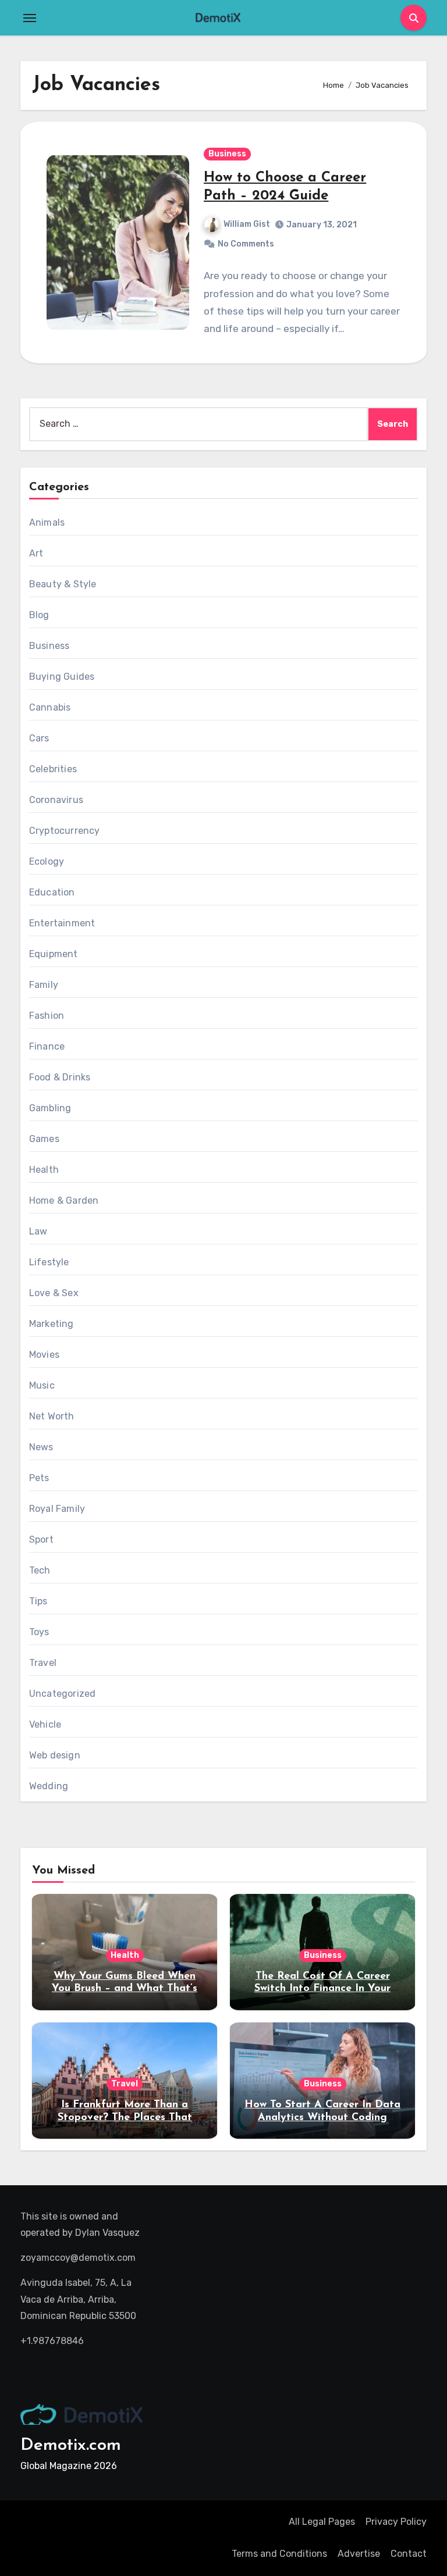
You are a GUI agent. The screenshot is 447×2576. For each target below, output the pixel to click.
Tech (40, 1570)
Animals (47, 522)
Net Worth (52, 1416)
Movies (44, 1355)
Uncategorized (63, 1694)
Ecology (47, 861)
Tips (38, 1601)
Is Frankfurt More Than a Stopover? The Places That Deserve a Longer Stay (125, 2117)
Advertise (359, 2554)
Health (44, 1170)
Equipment (54, 954)
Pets (39, 1478)
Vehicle (45, 1724)
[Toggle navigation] (30, 18)
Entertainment (62, 923)
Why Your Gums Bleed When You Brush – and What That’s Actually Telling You (125, 1989)
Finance (47, 1046)
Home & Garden (64, 1200)
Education (52, 892)
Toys (39, 1632)
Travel (43, 1663)
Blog (39, 615)
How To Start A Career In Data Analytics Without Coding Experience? (322, 2117)
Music (42, 1385)
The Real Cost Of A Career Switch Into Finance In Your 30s (322, 1989)
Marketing (52, 1324)
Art (36, 553)
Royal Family (57, 1509)
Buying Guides (62, 677)
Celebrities (53, 769)
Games (44, 1139)
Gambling (50, 1108)
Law (38, 1231)
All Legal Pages (322, 2522)
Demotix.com (71, 2445)
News (41, 1447)
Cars (39, 738)
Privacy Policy (396, 2522)
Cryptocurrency (65, 831)
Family (44, 985)
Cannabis (50, 707)
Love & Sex (54, 1293)
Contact (409, 2554)
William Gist (247, 224)
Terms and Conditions (279, 2554)
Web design (55, 1755)
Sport (41, 1539)
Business (227, 154)
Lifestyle (49, 1262)
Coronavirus (56, 800)
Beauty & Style (63, 584)
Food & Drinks (60, 1077)
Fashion (47, 1016)
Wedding (49, 1786)
